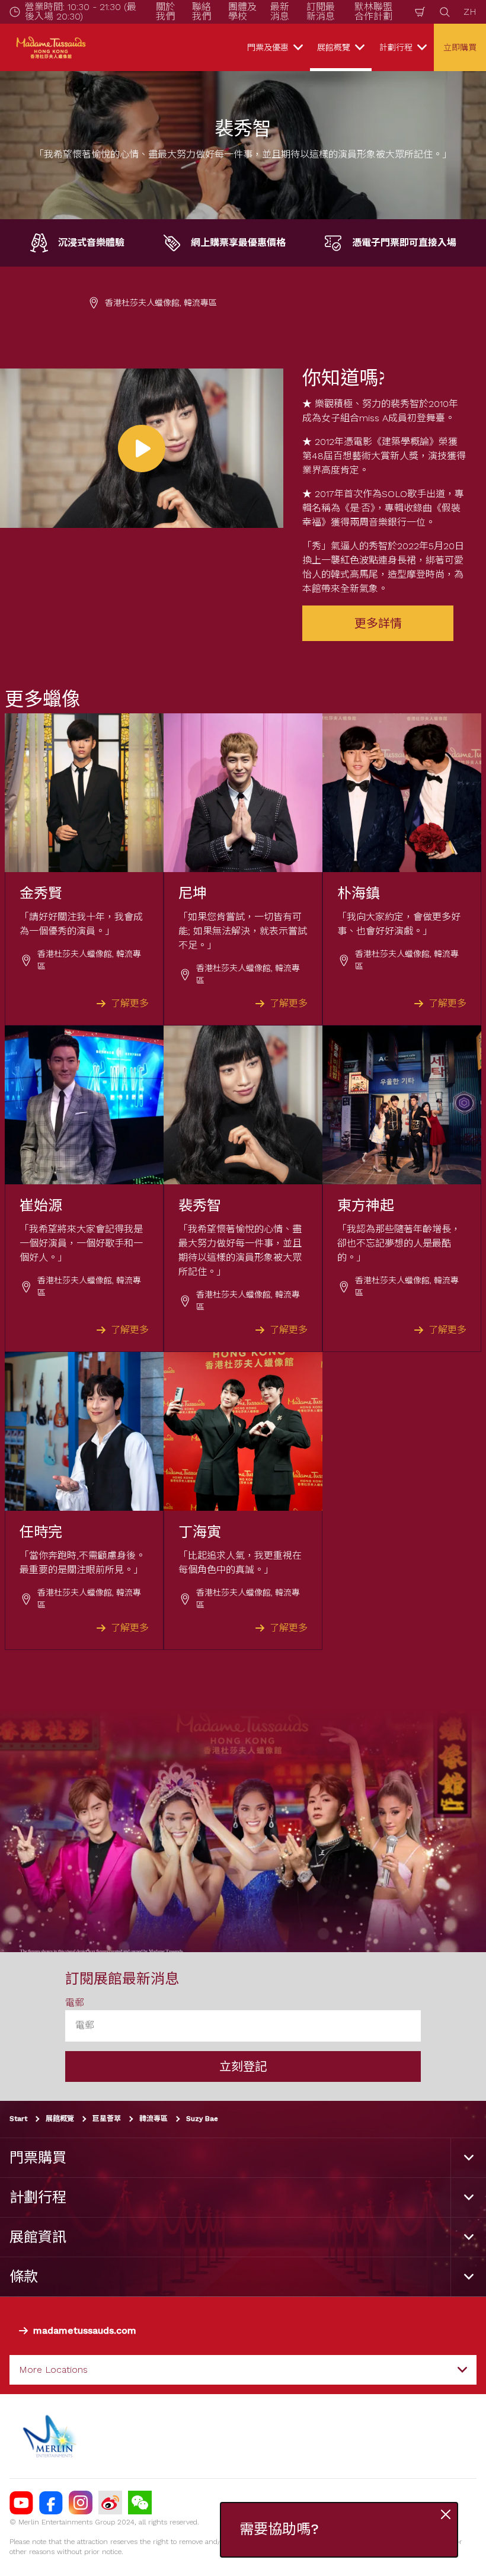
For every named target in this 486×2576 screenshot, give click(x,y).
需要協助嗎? (279, 2529)
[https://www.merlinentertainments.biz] (51, 2436)
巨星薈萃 (107, 2119)
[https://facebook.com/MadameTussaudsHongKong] (51, 2503)
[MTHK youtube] (21, 2503)
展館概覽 (60, 2119)
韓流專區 (154, 2119)
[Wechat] (140, 2503)
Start (18, 2119)
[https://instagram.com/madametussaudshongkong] (81, 2503)
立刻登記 (243, 2066)
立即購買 (460, 47)
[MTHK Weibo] (110, 2503)
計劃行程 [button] (396, 47)
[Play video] (142, 448)
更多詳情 (378, 623)
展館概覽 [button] (334, 47)
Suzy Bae (202, 2119)
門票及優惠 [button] (268, 47)
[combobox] (243, 2370)
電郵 (75, 2003)
